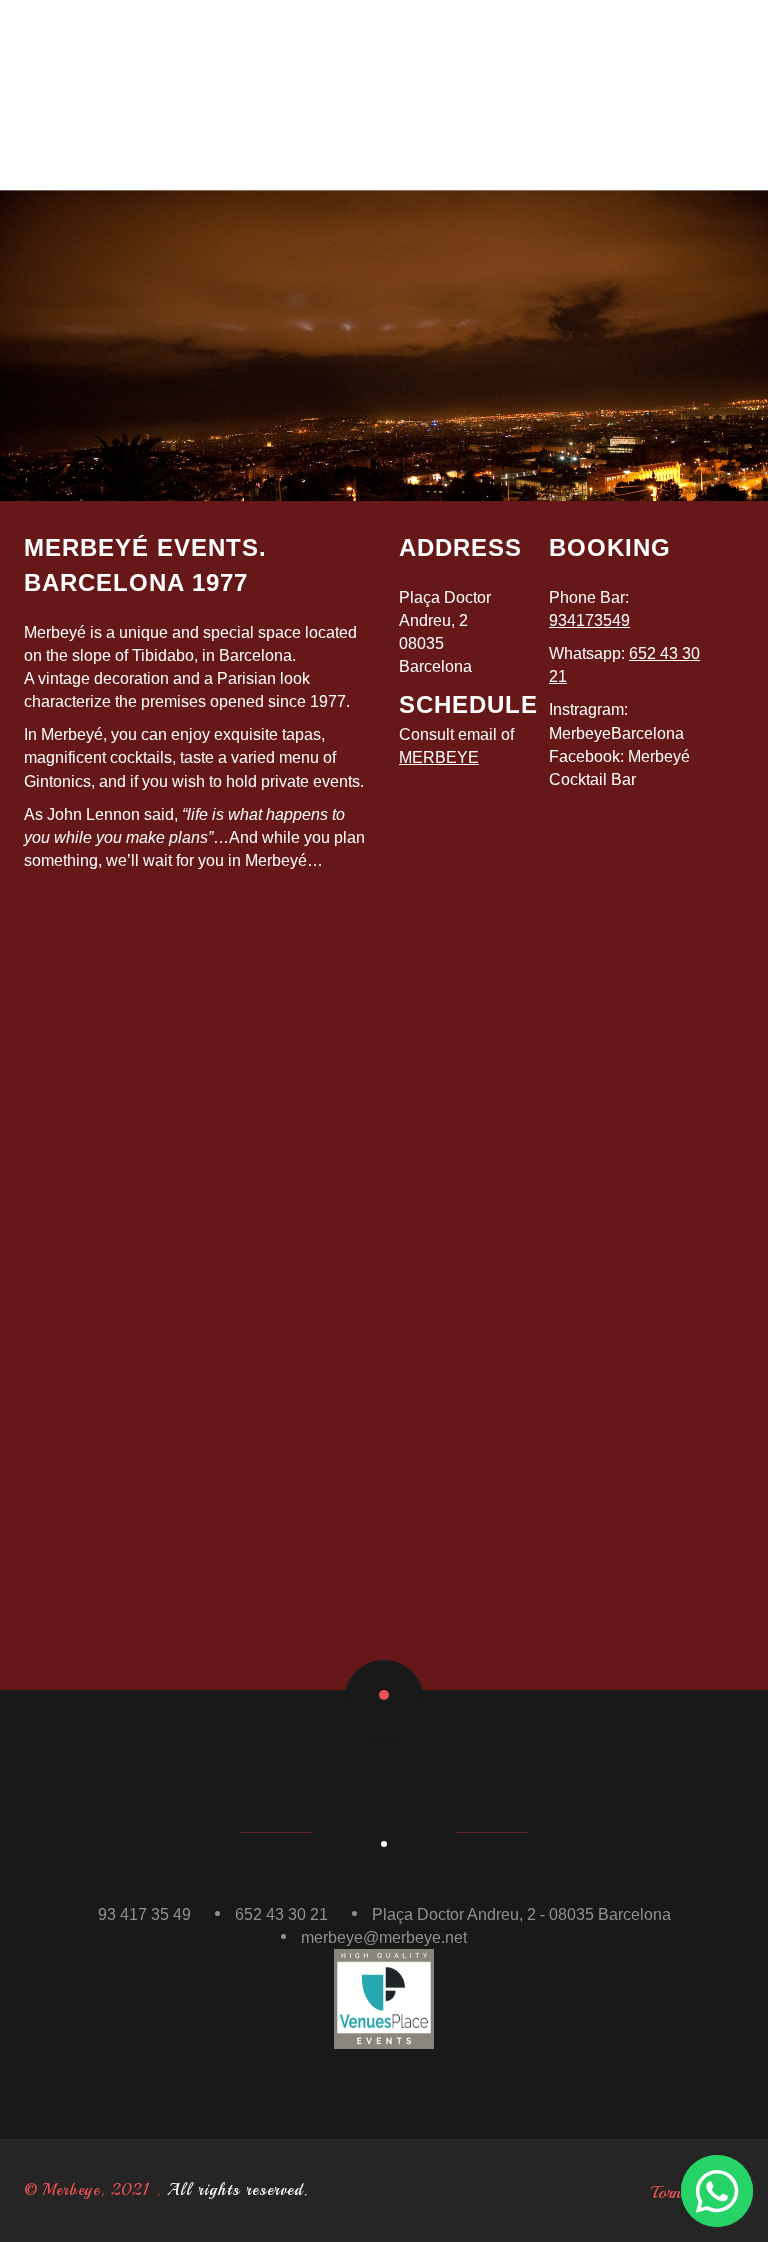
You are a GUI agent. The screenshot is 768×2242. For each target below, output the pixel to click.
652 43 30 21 (281, 1914)
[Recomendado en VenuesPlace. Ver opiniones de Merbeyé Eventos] (384, 1997)
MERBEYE (439, 757)
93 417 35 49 (144, 1914)
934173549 (589, 620)
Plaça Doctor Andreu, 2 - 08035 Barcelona (521, 1914)
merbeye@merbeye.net (384, 1937)
